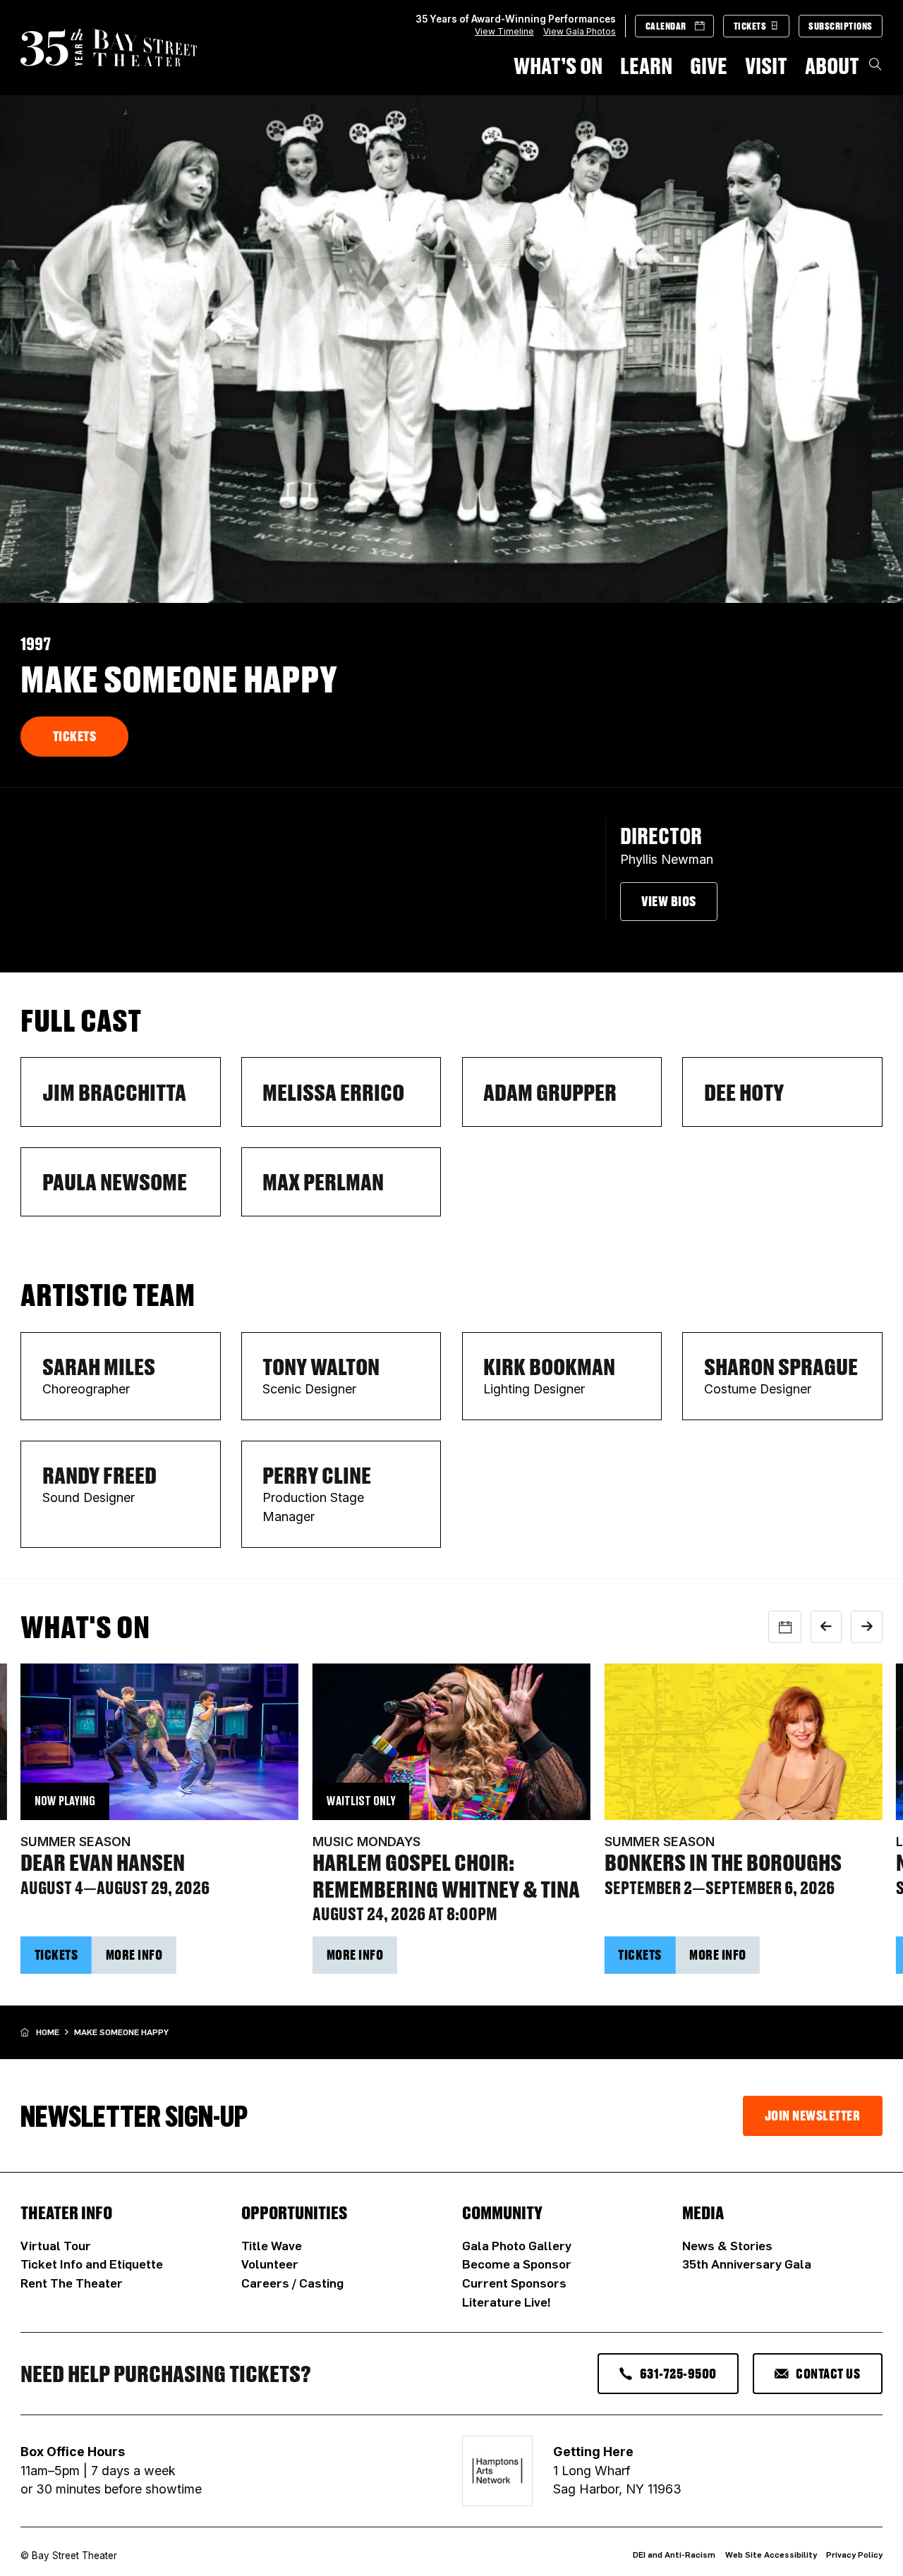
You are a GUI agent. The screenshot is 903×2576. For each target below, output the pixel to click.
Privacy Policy (854, 2554)
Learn (646, 65)
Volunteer (270, 2264)
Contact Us (828, 2374)
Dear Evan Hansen (103, 1862)
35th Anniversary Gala (747, 2264)
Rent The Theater (72, 2283)
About (832, 65)
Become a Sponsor (517, 2264)
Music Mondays (366, 1842)
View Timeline (504, 31)
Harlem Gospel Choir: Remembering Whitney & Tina (446, 1875)
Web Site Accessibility (771, 2554)
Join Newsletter (813, 2116)
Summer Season (75, 1842)
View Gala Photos (580, 31)
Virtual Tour (56, 2245)
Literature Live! (507, 2302)
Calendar (666, 26)
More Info (134, 1955)
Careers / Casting (292, 2283)
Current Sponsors (514, 2283)
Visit (766, 65)
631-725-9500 (678, 2374)
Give (709, 65)
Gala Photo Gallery (517, 2245)
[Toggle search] (875, 65)
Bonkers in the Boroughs (723, 1862)
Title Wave (272, 2245)
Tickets (750, 26)
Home (48, 2032)
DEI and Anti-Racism (674, 2554)
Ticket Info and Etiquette (92, 2264)
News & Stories (727, 2245)
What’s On (558, 65)
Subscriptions (841, 26)
